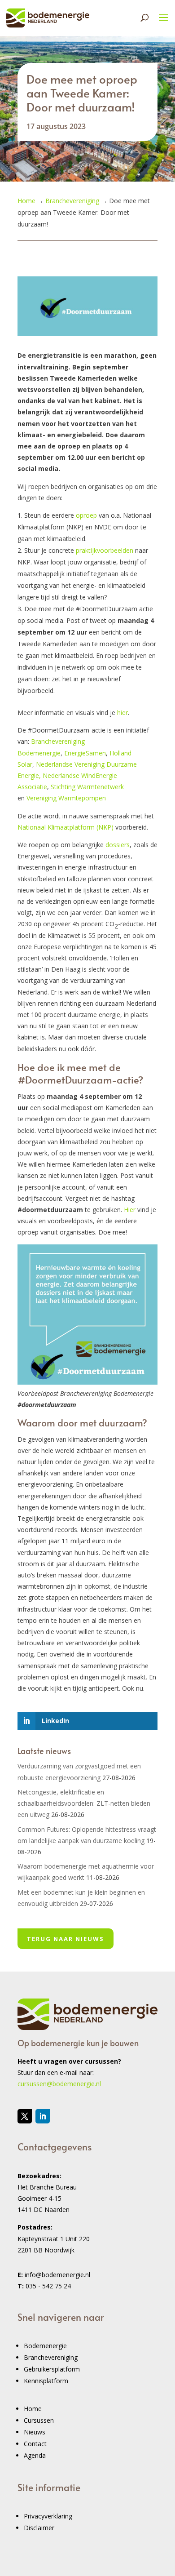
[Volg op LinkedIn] (43, 2116)
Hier (130, 1210)
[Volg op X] (25, 2116)
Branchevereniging (51, 2357)
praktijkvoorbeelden (105, 550)
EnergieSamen (85, 753)
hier (122, 713)
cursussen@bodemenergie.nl (59, 2084)
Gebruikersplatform (52, 2369)
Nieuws (35, 2432)
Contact (35, 2444)
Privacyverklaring (48, 2516)
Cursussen (39, 2420)
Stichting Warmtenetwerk (87, 787)
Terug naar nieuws (66, 1939)
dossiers (118, 845)
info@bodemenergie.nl (57, 2275)
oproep (86, 515)
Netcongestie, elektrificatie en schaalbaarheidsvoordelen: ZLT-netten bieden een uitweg (84, 1803)
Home (33, 2409)
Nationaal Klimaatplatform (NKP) (66, 827)
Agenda (35, 2455)
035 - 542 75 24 (48, 2286)
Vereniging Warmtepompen (66, 798)
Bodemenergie (45, 2346)
